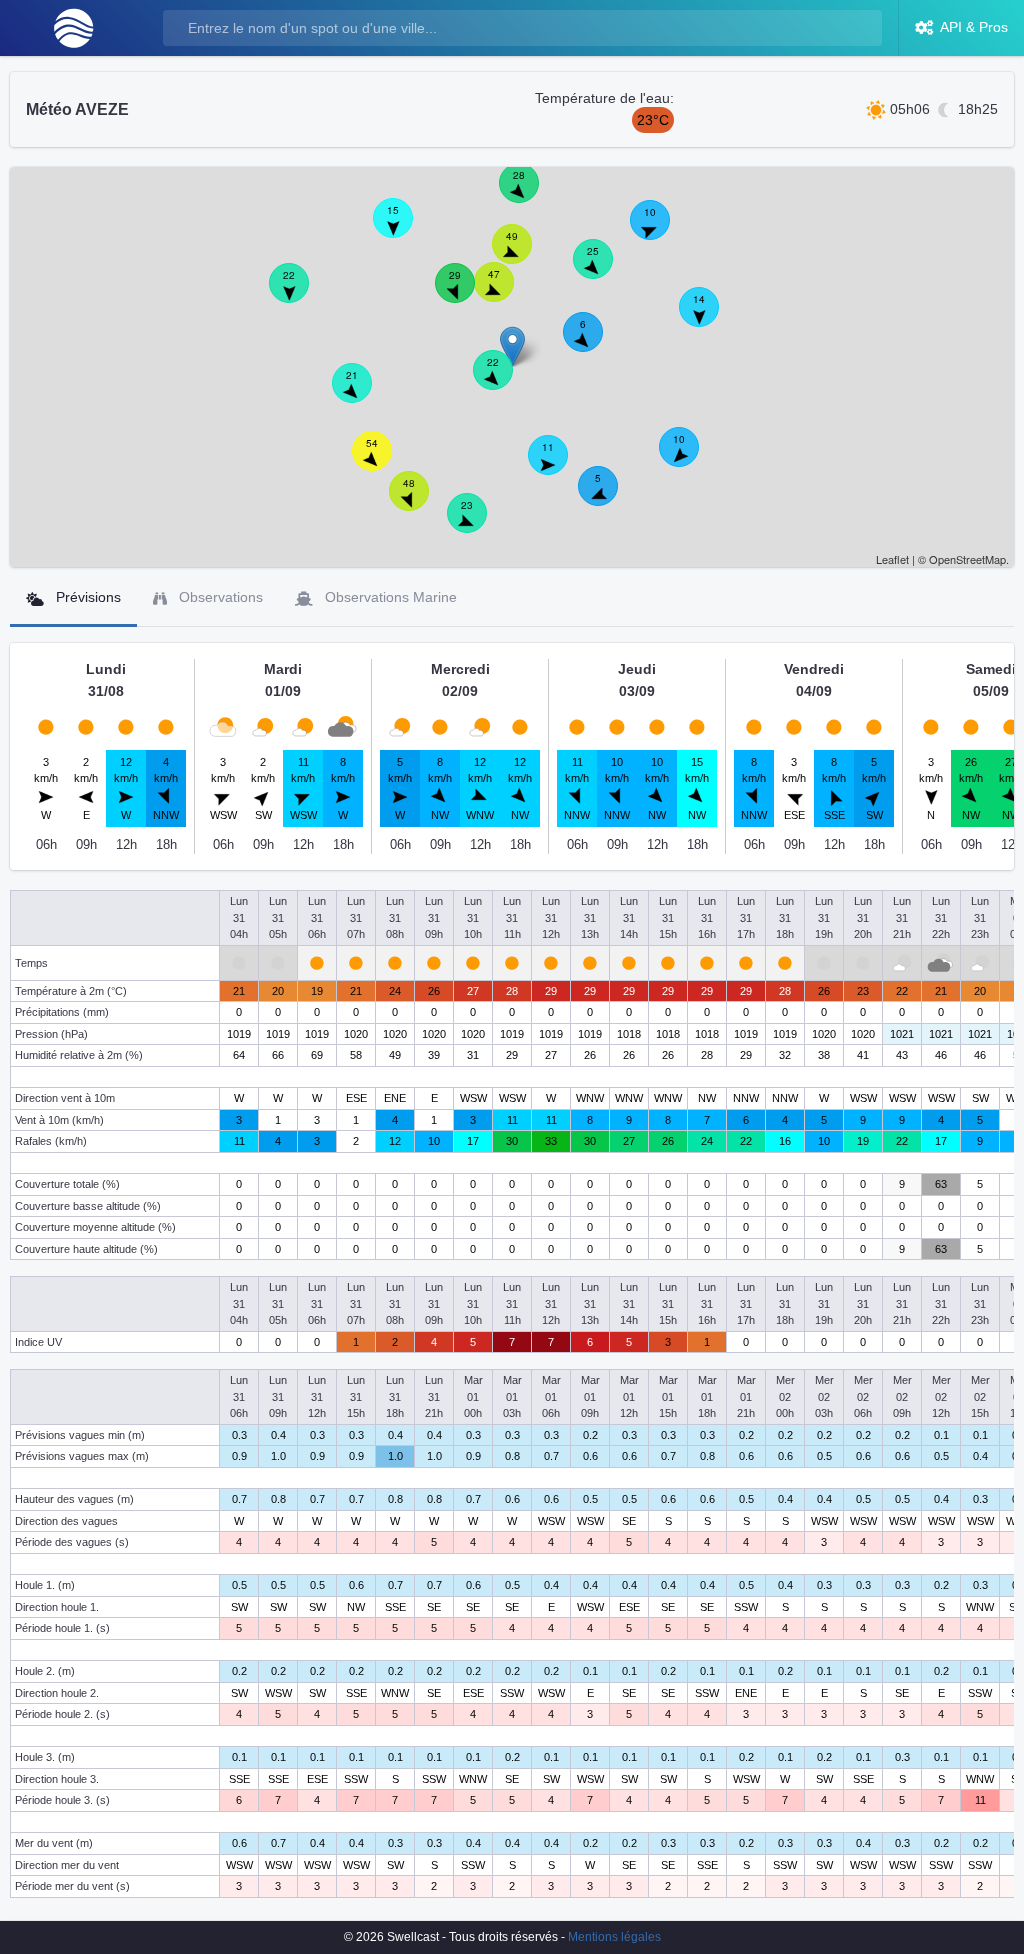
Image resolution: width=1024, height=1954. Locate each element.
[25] (604, 270)
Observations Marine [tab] (389, 597)
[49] (523, 255)
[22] (504, 381)
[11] (559, 466)
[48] (420, 502)
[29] (466, 294)
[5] (609, 497)
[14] (710, 318)
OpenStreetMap (967, 559)
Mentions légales (614, 1937)
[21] (363, 394)
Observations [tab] (219, 597)
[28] (530, 194)
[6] (594, 343)
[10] (690, 458)
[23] (478, 524)
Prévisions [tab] (86, 597)
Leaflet (892, 559)
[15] (404, 229)
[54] (383, 462)
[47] (505, 293)
